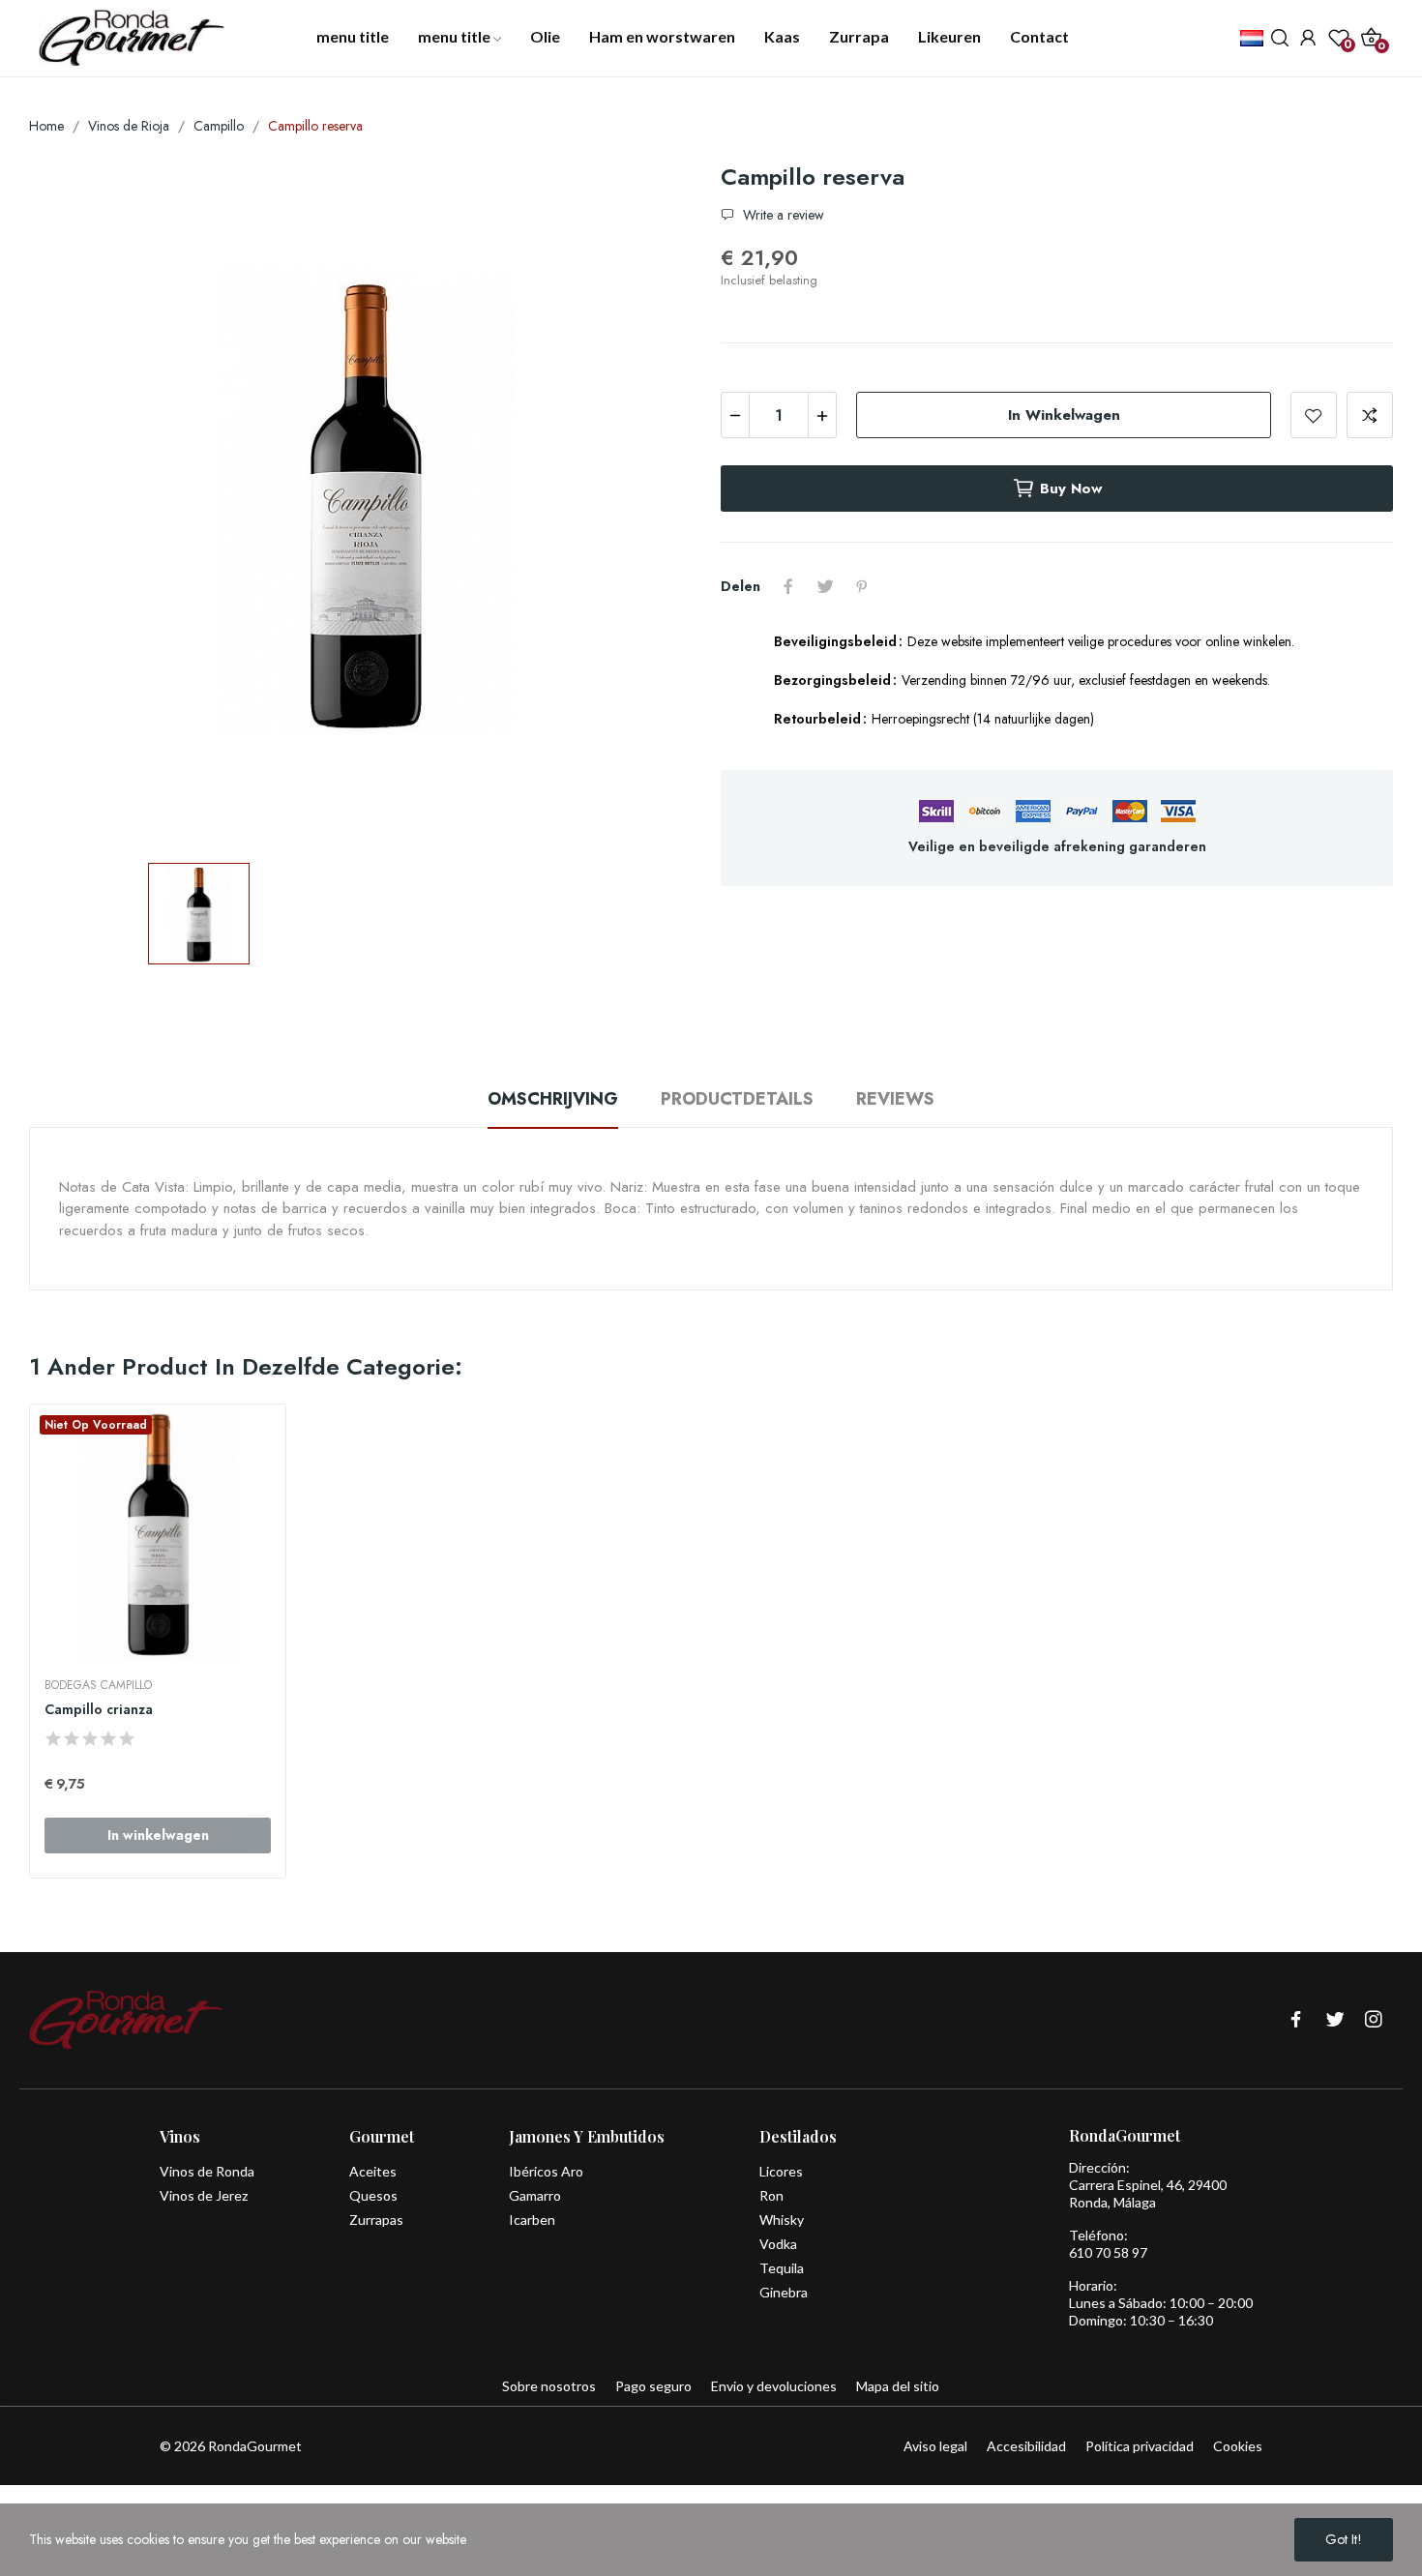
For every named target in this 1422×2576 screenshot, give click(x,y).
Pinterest (862, 586)
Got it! (1344, 2539)
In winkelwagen (1064, 415)
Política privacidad (1140, 2446)
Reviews (895, 1099)
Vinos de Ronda (207, 2171)
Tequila (782, 2268)
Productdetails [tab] (737, 1099)
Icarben (532, 2220)
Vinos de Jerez (204, 2195)
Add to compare (1370, 415)
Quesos (373, 2195)
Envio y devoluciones (774, 2386)
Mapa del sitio (898, 2386)
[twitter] (1335, 2020)
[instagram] (1374, 2020)
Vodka (778, 2244)
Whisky (782, 2220)
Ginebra (784, 2292)
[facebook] (1296, 2020)
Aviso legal (935, 2446)
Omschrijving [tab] (553, 1099)
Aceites (373, 2171)
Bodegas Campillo (98, 1685)
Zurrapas (376, 2220)
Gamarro (535, 2195)
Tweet (825, 586)
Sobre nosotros (549, 2386)
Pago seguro (653, 2386)
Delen (788, 586)
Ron (771, 2195)
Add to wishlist (1314, 415)
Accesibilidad (1026, 2446)
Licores (781, 2171)
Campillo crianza (99, 1710)
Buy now (1071, 489)
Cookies (1238, 2446)
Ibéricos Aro (546, 2171)
